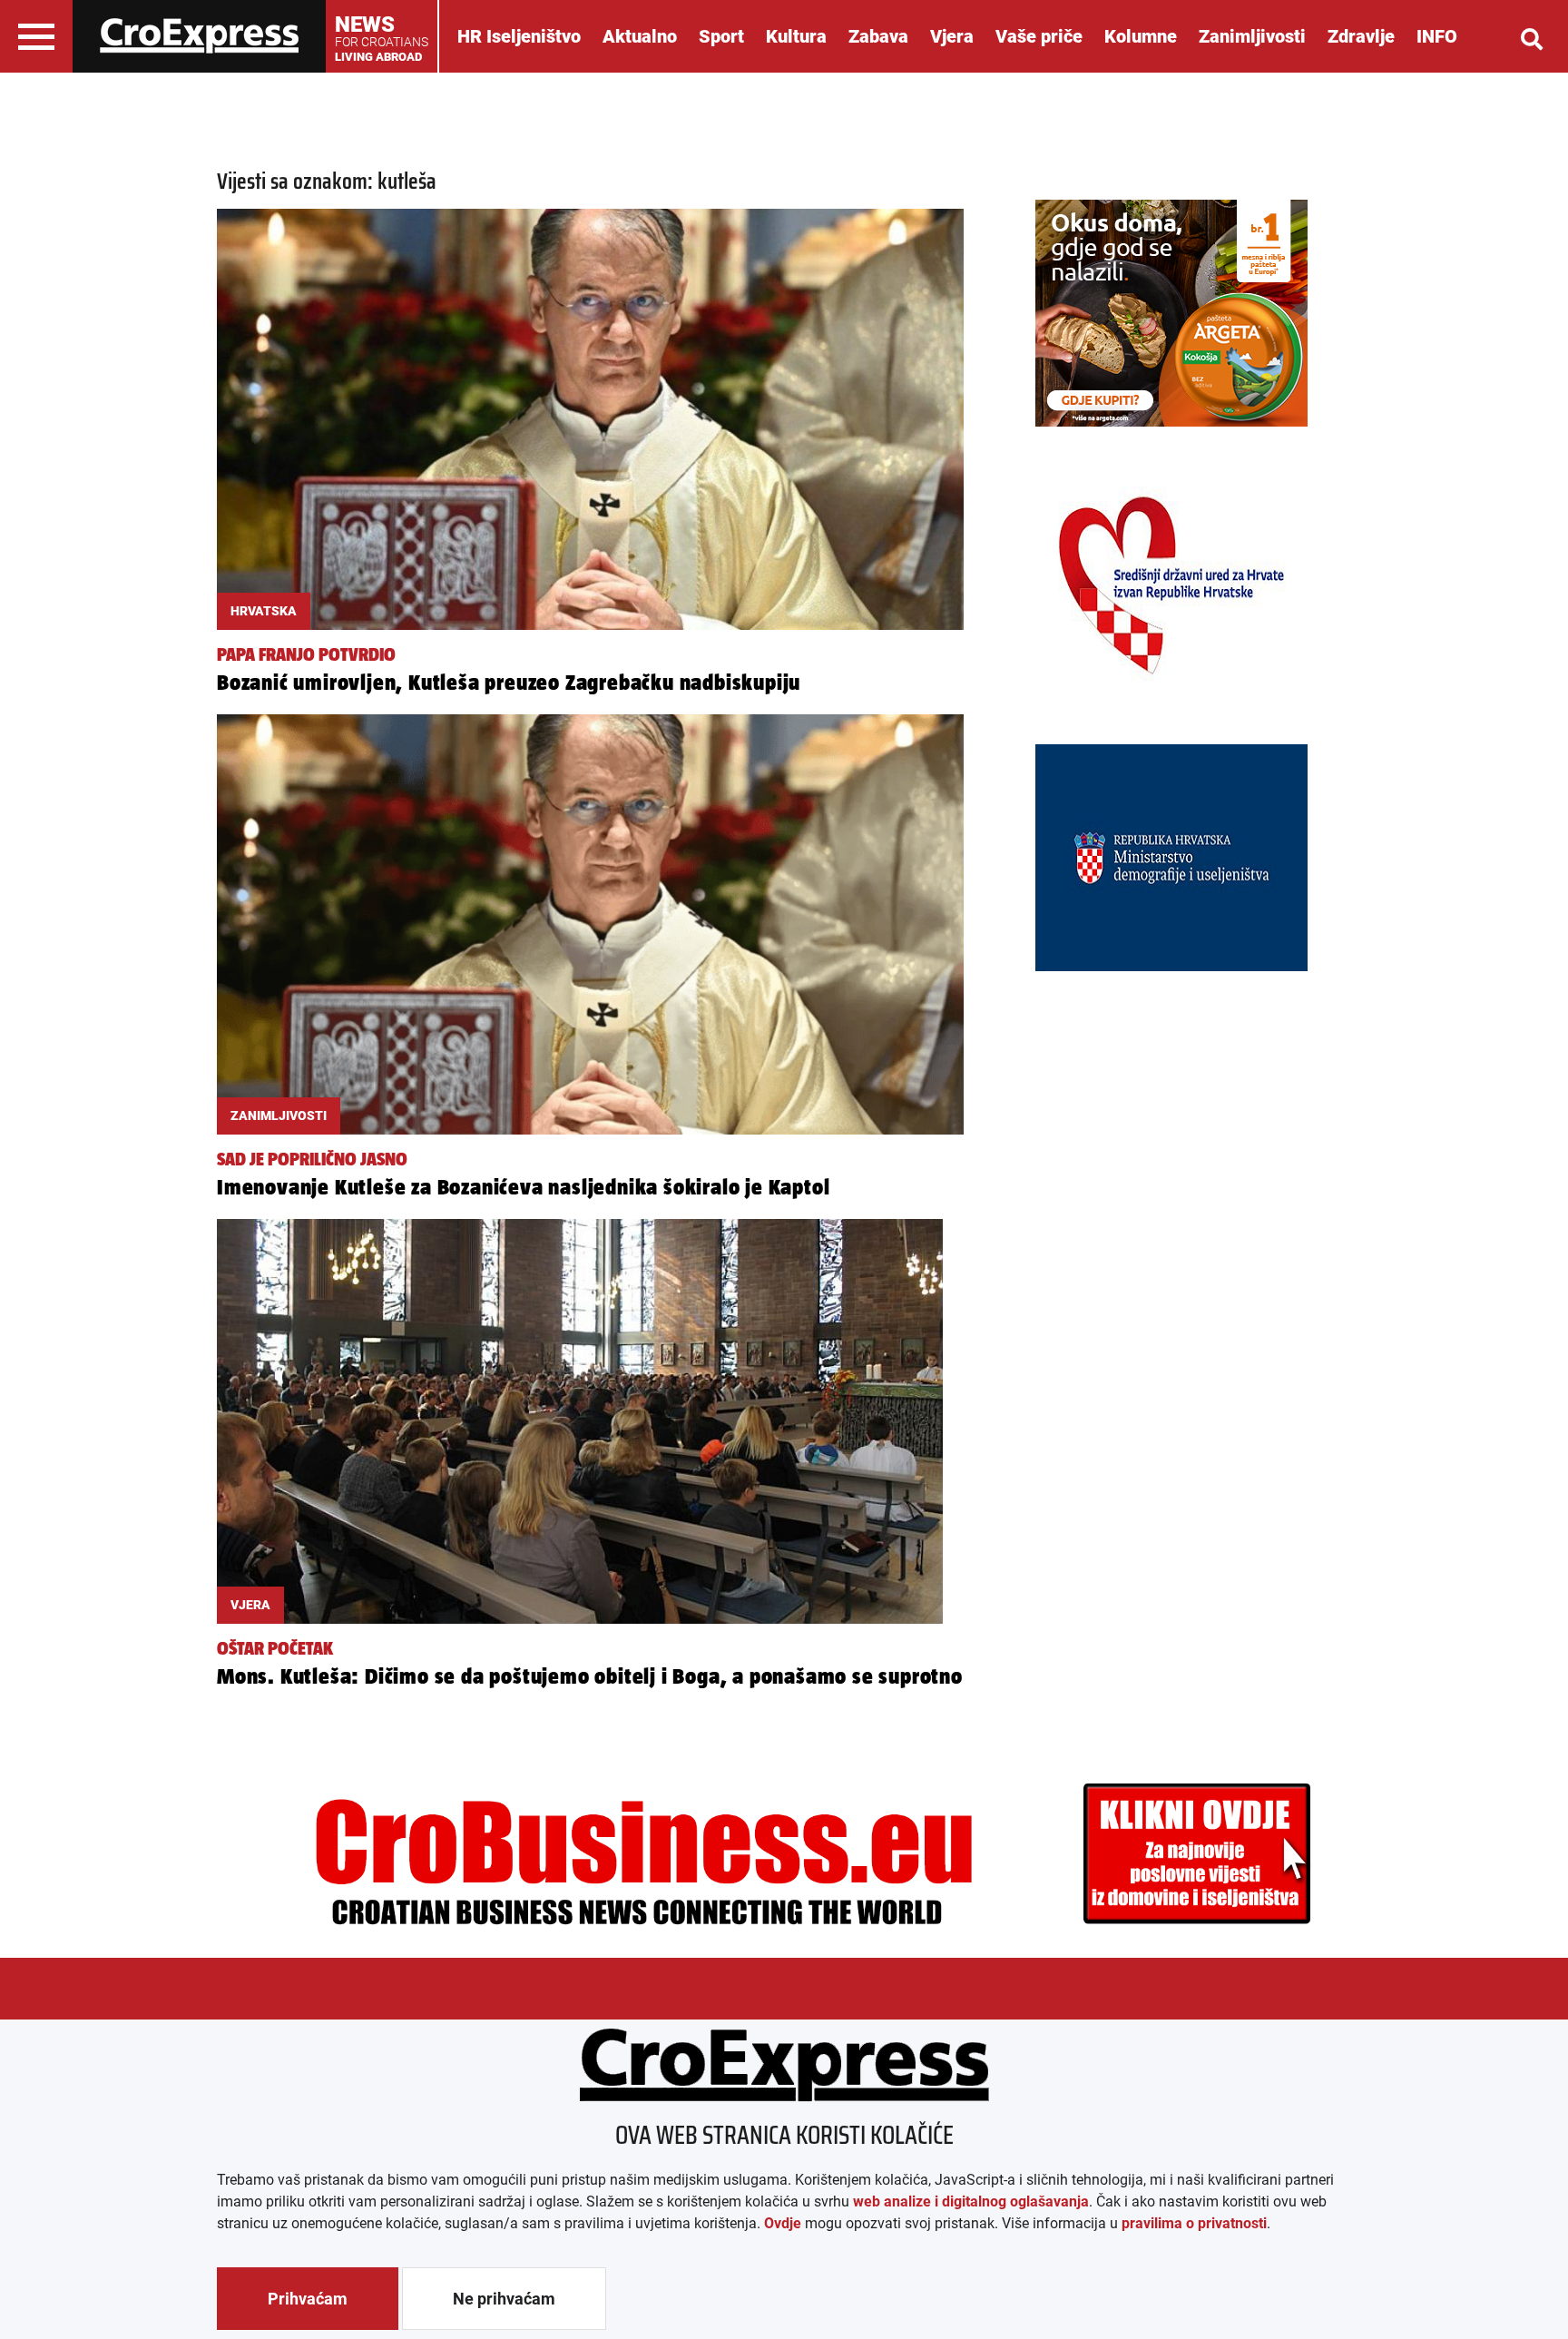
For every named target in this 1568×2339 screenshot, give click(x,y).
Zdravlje (1361, 36)
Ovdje (783, 2223)
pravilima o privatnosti (1194, 2223)
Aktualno (640, 36)
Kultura (796, 36)
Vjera (952, 36)
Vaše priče (1039, 36)
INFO (1437, 36)
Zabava (878, 36)
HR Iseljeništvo (519, 36)
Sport (721, 36)
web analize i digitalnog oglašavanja (971, 2201)
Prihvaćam (308, 2299)
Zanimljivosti (1252, 36)
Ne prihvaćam (504, 2299)
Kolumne (1141, 36)
